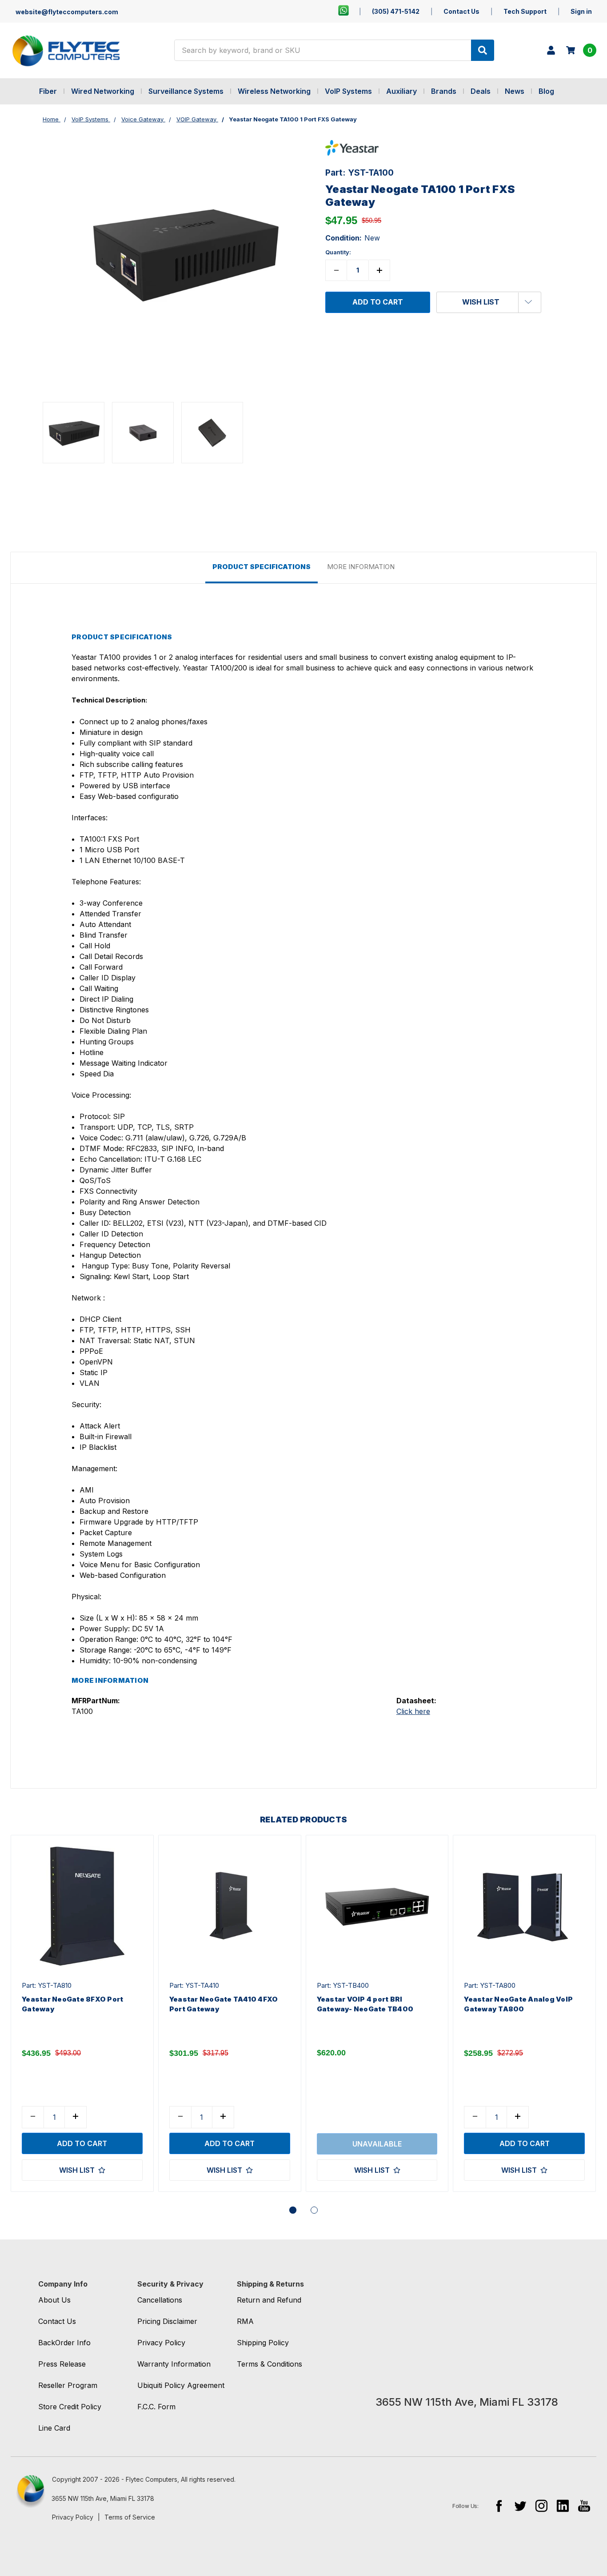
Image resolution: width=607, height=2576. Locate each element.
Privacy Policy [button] (161, 2343)
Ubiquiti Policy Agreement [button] (181, 2385)
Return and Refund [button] (269, 2300)
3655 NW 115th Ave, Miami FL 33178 (103, 2498)
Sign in (581, 11)
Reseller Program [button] (68, 2385)
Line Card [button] (54, 2428)
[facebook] (499, 2506)
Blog (546, 91)
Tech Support (525, 11)
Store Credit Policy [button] (70, 2407)
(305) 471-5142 (396, 11)
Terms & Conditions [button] (270, 2364)
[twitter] (520, 2506)
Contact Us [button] (57, 2321)
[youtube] (584, 2506)
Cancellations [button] (160, 2300)
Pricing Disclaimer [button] (167, 2321)
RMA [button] (245, 2321)
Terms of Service (130, 2517)
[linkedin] (563, 2506)
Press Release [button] (62, 2364)
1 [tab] (293, 2210)
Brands (444, 91)
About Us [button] (54, 2300)
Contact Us (461, 11)
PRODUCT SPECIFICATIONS (262, 567)
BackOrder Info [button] (64, 2343)
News (515, 91)
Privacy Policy (73, 2517)
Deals (481, 91)
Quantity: (338, 252)
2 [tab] (314, 2210)
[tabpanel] (82, 2014)
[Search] (483, 50)
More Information (361, 567)
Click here (413, 1711)
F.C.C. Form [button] (156, 2407)
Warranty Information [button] (174, 2364)
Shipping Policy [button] (263, 2343)
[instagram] (541, 2506)
